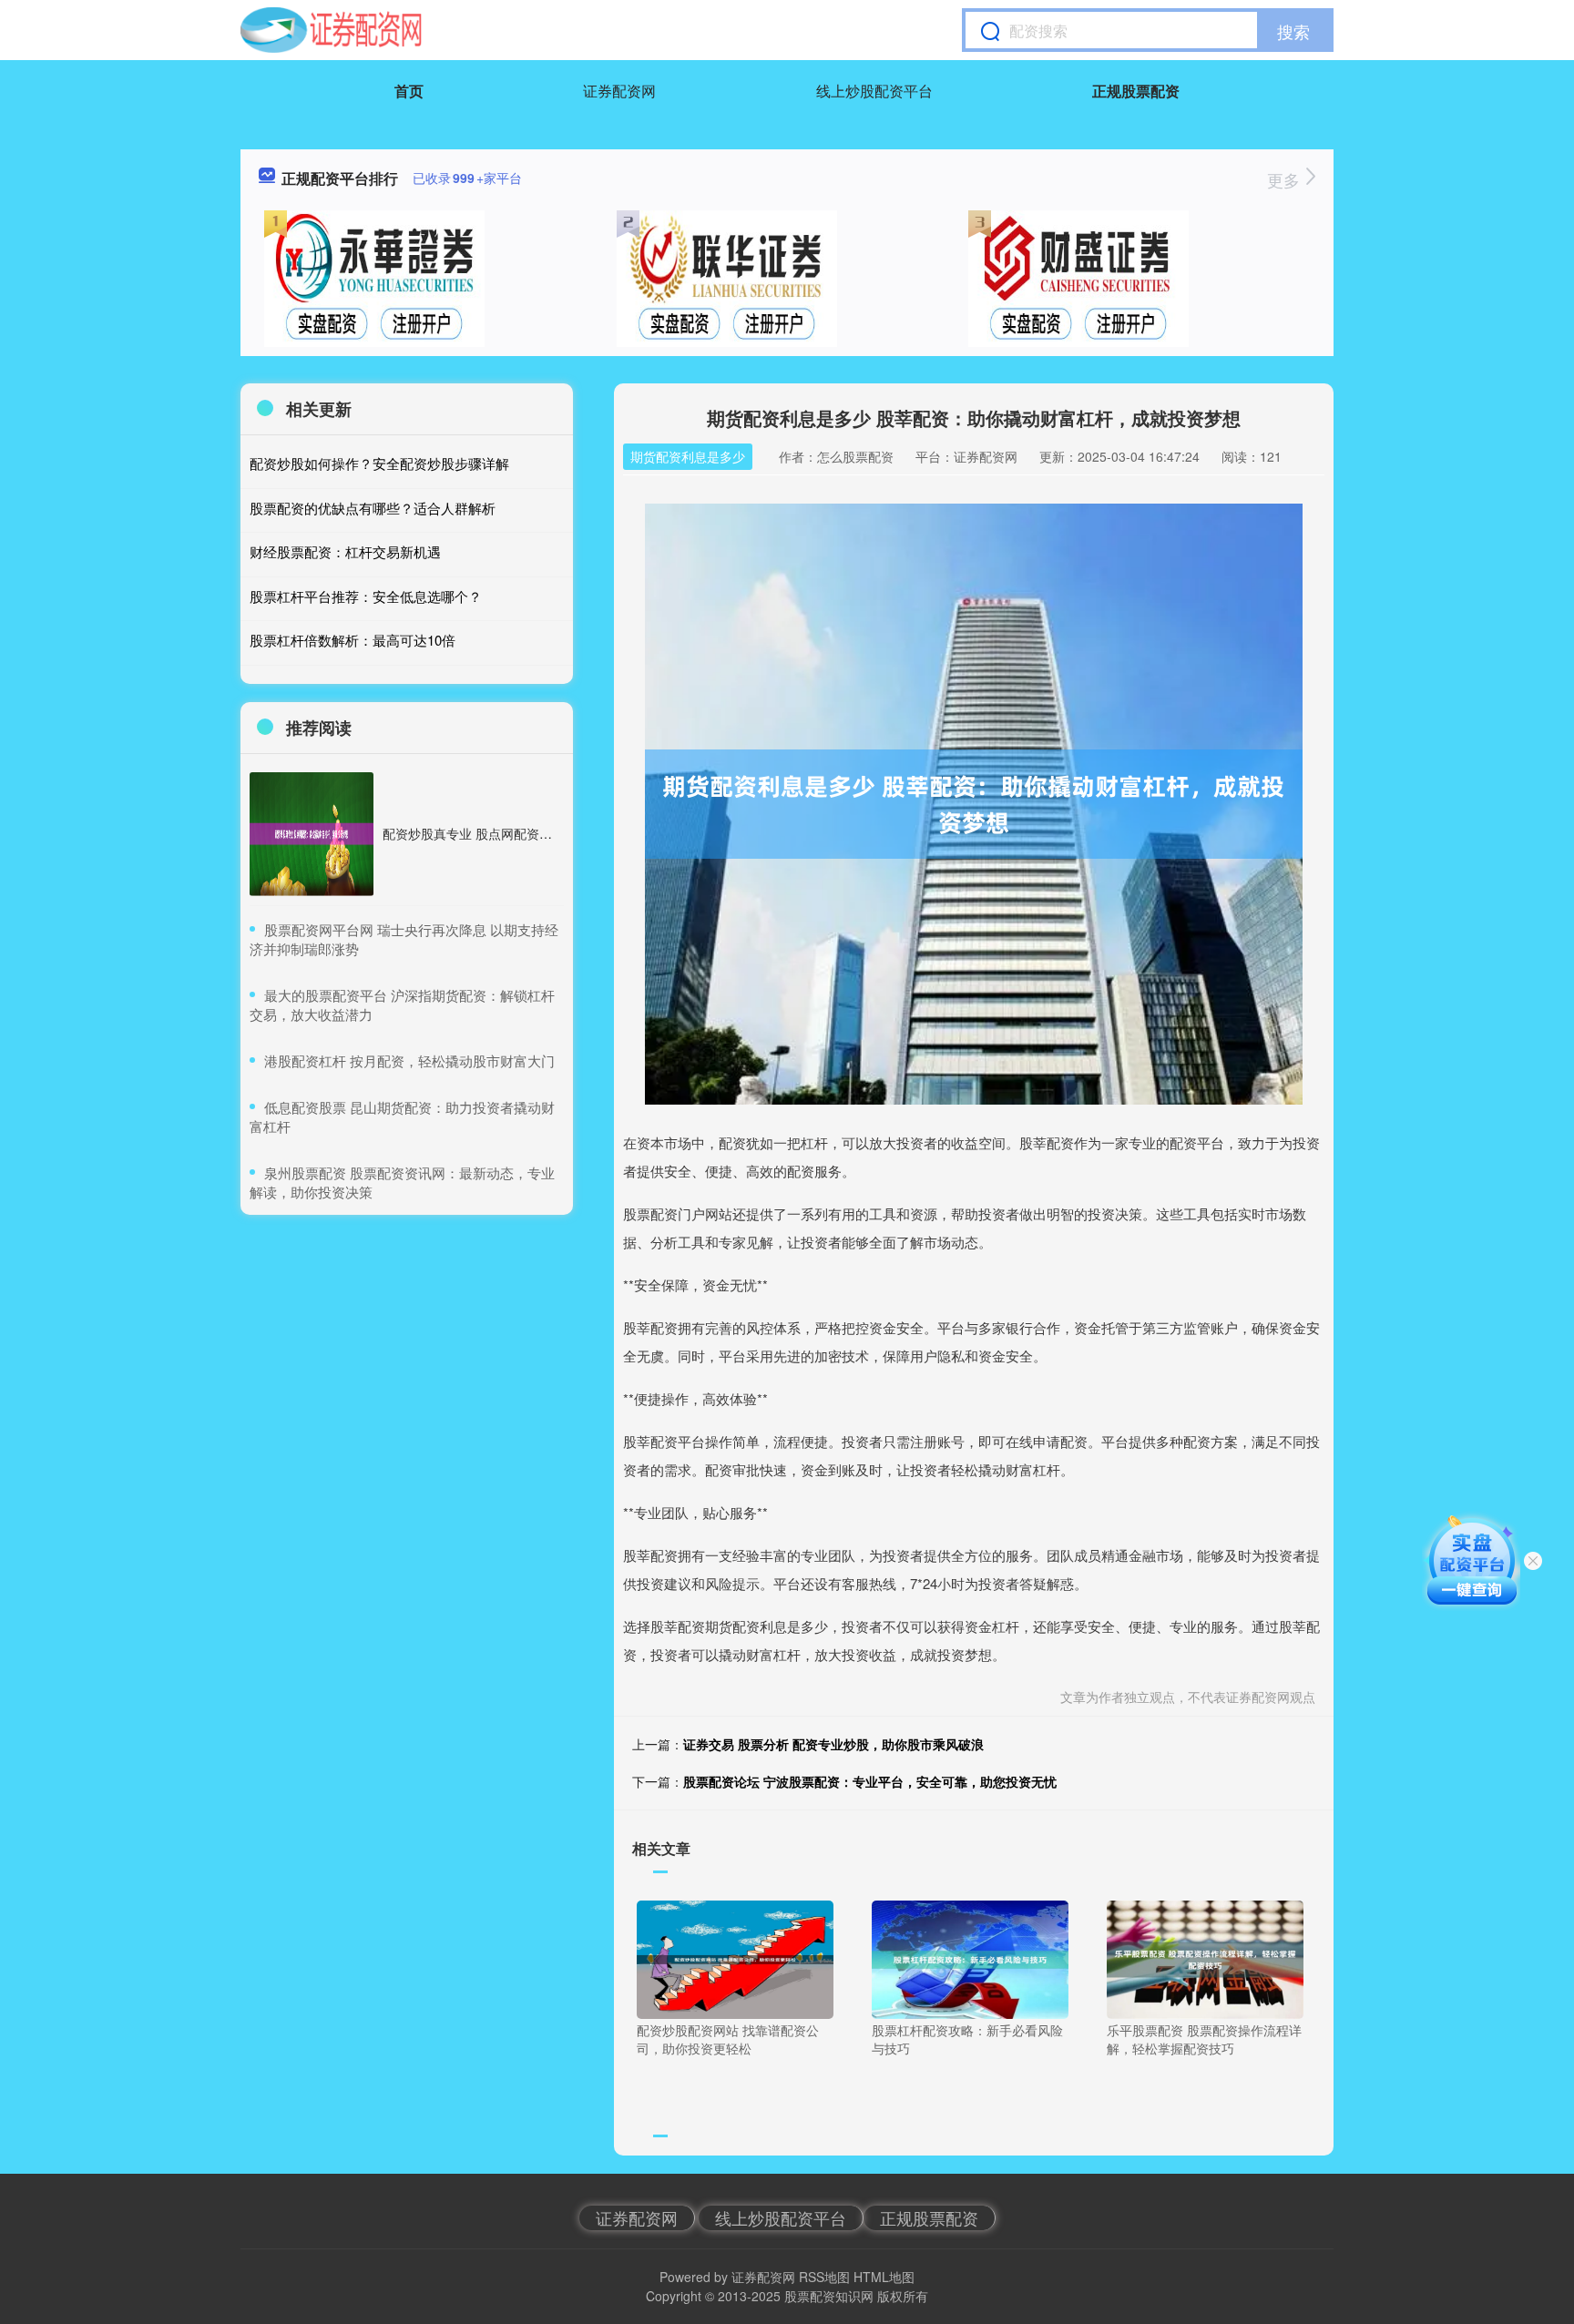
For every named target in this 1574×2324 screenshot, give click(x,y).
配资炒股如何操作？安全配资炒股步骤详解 (379, 463)
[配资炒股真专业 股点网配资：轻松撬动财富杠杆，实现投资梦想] (312, 834)
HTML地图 (884, 2277)
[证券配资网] (331, 30)
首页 (409, 91)
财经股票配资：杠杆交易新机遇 (345, 551)
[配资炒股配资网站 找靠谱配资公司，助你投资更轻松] (735, 1958)
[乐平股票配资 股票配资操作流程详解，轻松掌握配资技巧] (1205, 1958)
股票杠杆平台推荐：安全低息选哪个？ (366, 596)
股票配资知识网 (829, 2296)
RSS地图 (824, 2277)
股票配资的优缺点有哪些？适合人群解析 (373, 508)
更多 (1286, 179)
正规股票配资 (1136, 91)
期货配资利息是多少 (688, 456)
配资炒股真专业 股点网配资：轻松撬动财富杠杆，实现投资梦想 (563, 833)
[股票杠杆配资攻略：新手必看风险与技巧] (970, 1958)
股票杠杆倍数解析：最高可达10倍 (353, 640)
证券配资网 (619, 91)
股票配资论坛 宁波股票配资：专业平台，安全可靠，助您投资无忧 (870, 1781)
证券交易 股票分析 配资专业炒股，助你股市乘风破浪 (833, 1744)
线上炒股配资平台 (874, 91)
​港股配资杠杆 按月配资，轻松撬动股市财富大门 (409, 1060)
